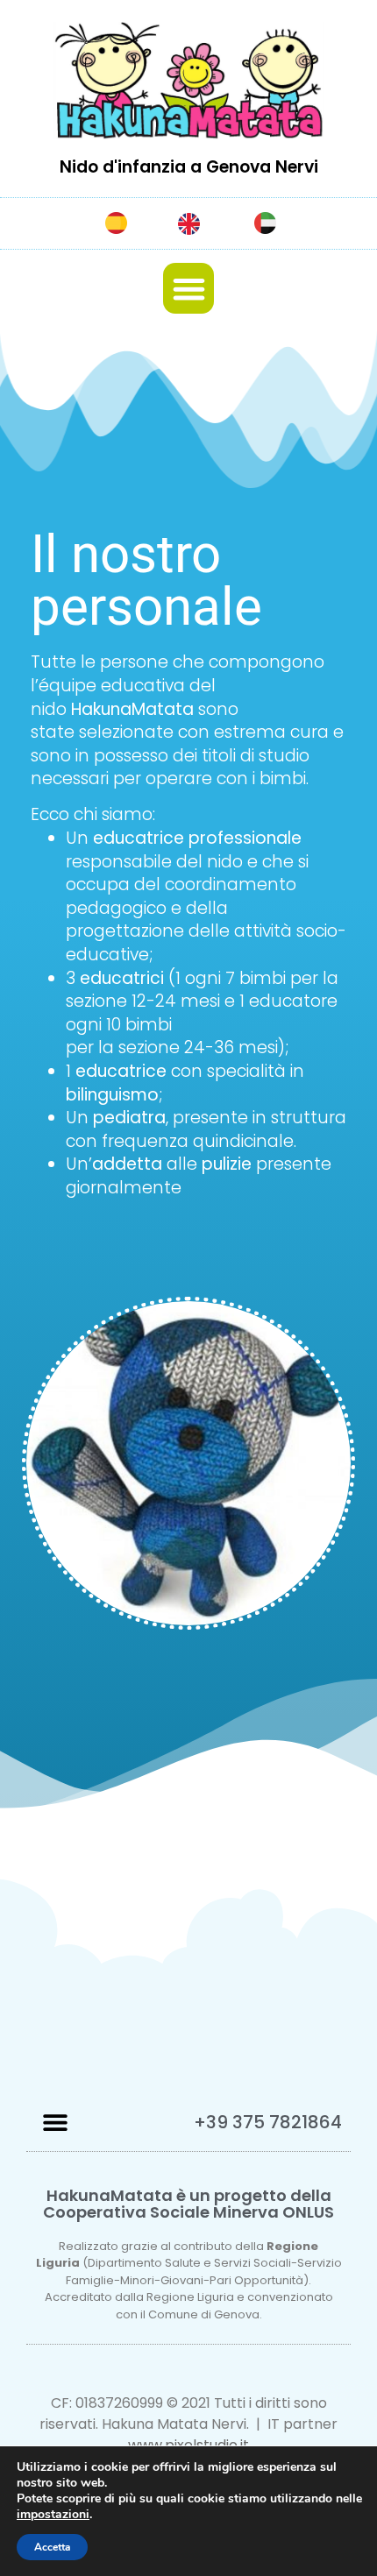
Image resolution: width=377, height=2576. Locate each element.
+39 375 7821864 (268, 2122)
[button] (189, 289)
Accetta (52, 2547)
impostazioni (53, 2515)
